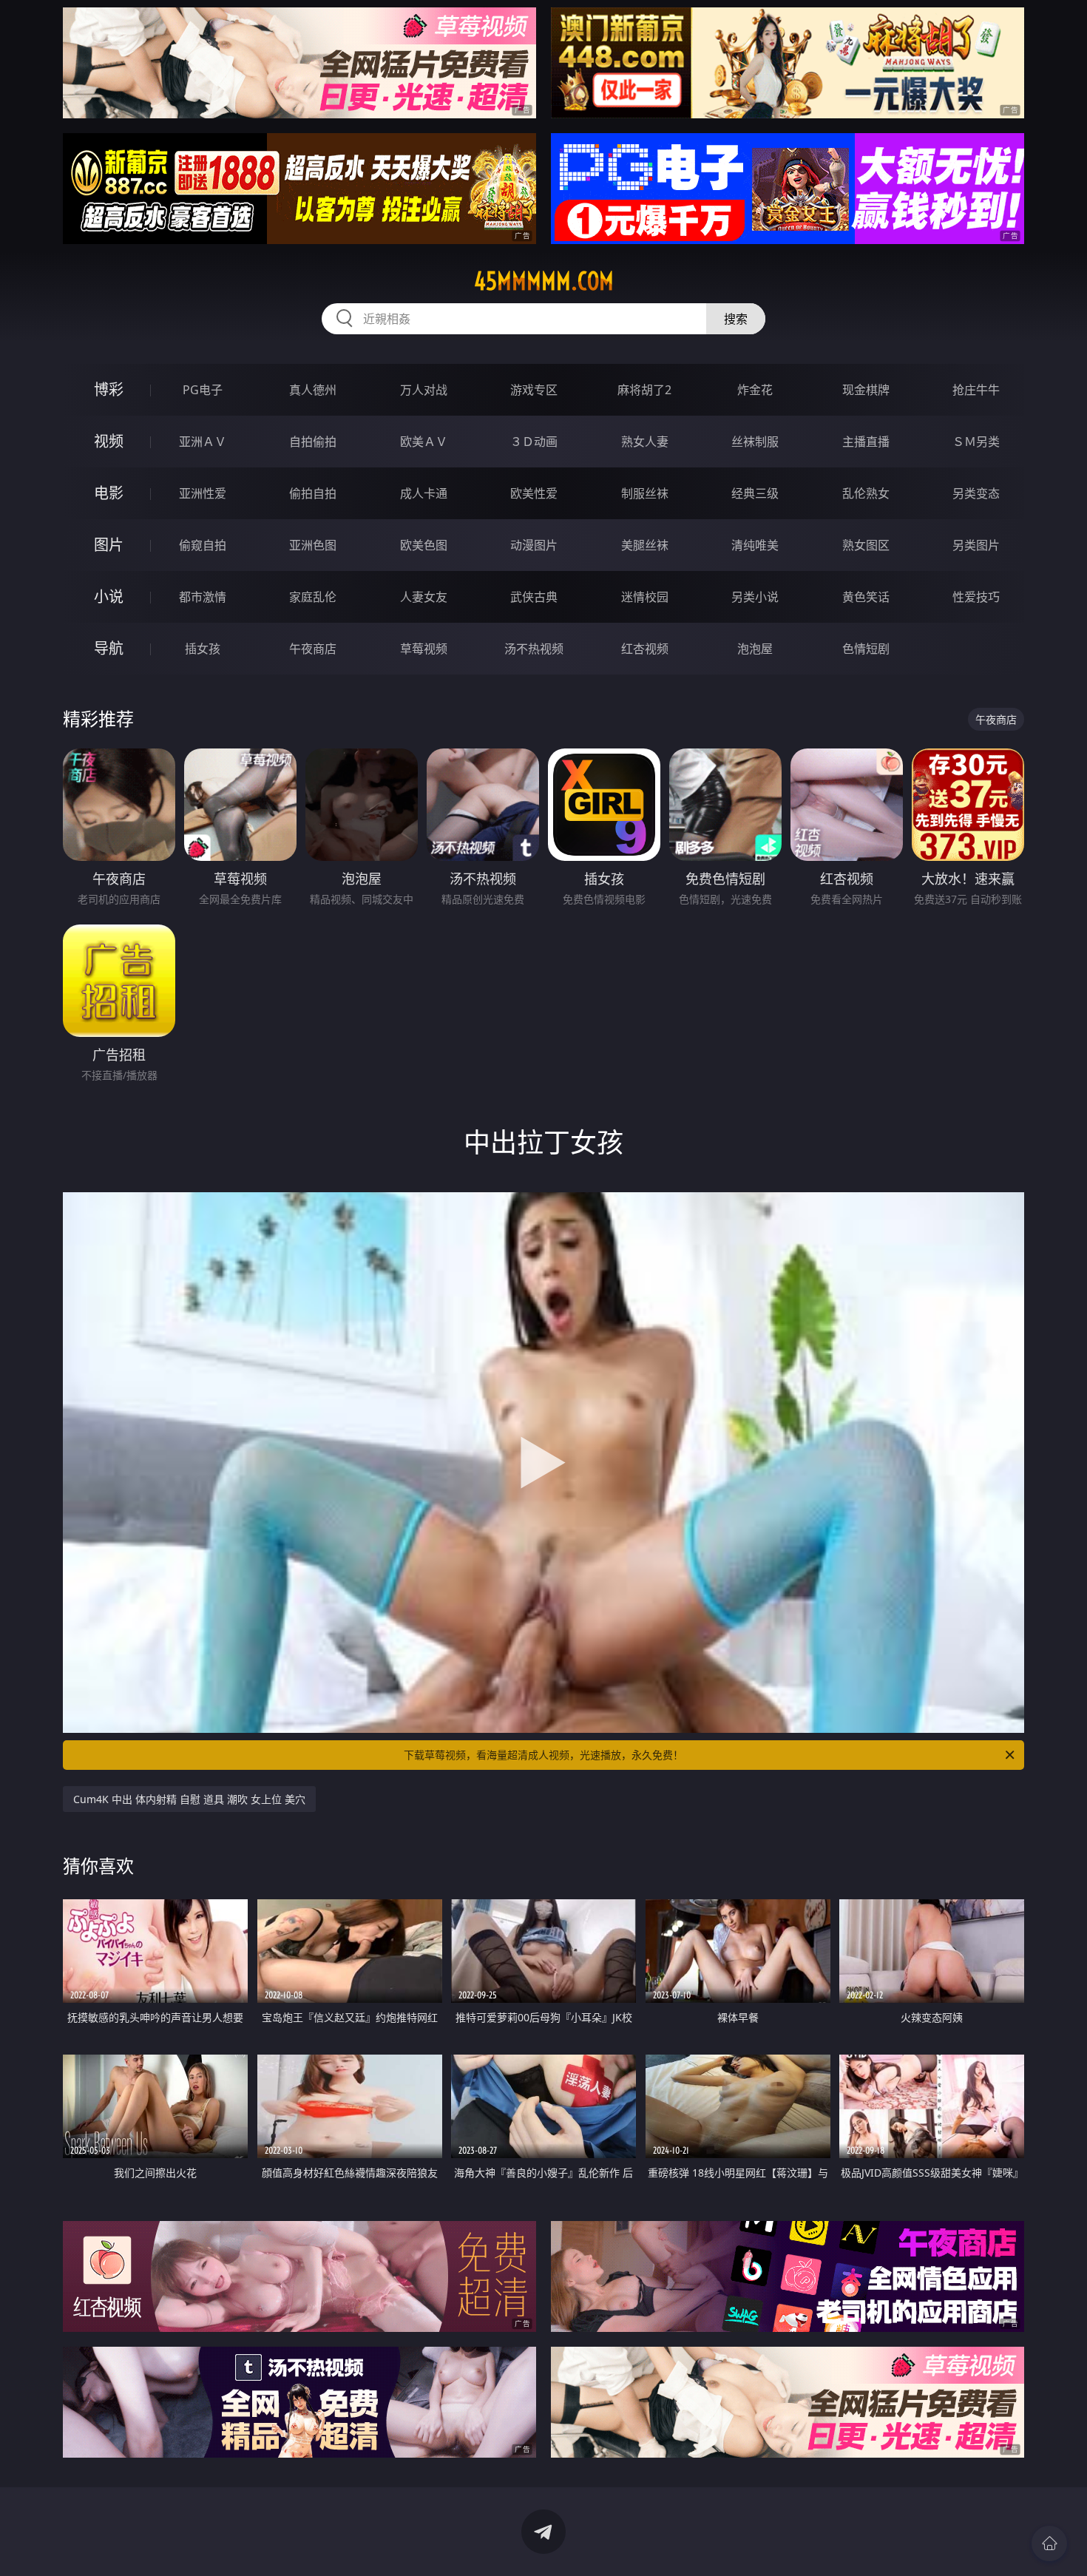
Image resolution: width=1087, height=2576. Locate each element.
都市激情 (203, 597)
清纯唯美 (755, 545)
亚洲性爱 (203, 493)
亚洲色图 (313, 545)
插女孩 (203, 649)
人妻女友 (424, 597)
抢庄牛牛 (976, 390)
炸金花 (755, 390)
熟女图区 (866, 545)
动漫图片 (534, 545)
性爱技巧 (976, 597)
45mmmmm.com (544, 281)
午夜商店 (313, 649)
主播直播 (866, 442)
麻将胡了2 (644, 390)
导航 (109, 648)
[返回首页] (1049, 2543)
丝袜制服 (755, 442)
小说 (109, 596)
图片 (109, 545)
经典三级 (755, 493)
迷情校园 (645, 597)
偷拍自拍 (313, 493)
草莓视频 (424, 649)
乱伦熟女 (866, 493)
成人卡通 (424, 493)
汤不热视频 (534, 649)
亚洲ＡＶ (203, 442)
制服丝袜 (645, 493)
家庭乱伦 (313, 597)
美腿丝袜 (645, 545)
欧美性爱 (534, 493)
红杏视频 (645, 649)
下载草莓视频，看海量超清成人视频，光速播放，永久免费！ (543, 1755)
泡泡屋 (755, 649)
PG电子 (203, 390)
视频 (109, 441)
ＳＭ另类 (976, 442)
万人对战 (424, 390)
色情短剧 (866, 649)
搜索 (736, 319)
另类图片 (976, 545)
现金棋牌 (866, 390)
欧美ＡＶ (424, 442)
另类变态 (976, 493)
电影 (109, 493)
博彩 (109, 389)
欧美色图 (424, 545)
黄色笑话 (866, 597)
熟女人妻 (645, 442)
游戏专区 (534, 390)
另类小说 (755, 597)
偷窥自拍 (203, 545)
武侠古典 (534, 597)
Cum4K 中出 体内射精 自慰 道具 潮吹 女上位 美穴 (189, 1799)
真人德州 (313, 390)
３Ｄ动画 (534, 442)
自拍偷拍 (313, 442)
